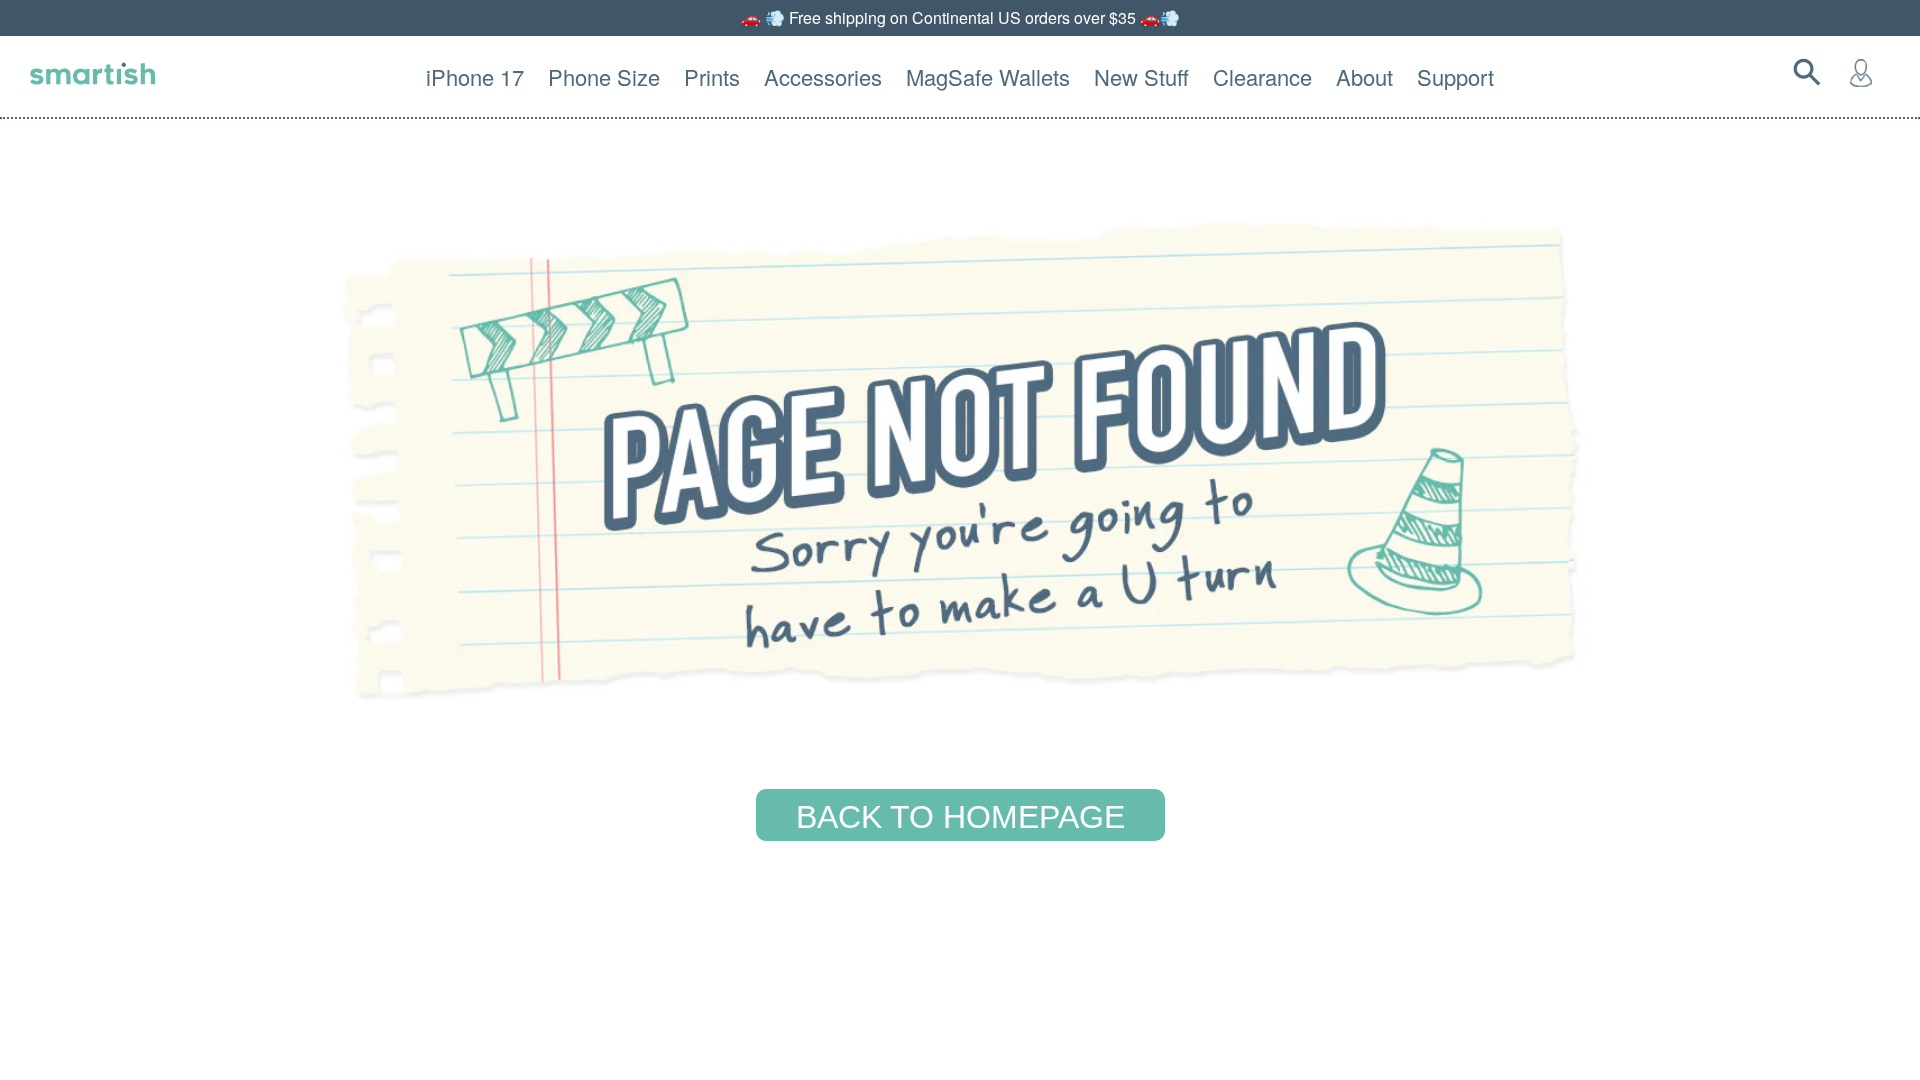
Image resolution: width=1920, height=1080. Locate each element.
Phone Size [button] (604, 76)
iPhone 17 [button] (475, 76)
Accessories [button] (823, 76)
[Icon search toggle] (1811, 72)
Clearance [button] (1262, 76)
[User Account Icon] (1865, 72)
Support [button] (1455, 76)
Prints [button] (712, 76)
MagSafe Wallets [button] (988, 76)
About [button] (1364, 76)
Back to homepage (960, 817)
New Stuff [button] (1141, 76)
